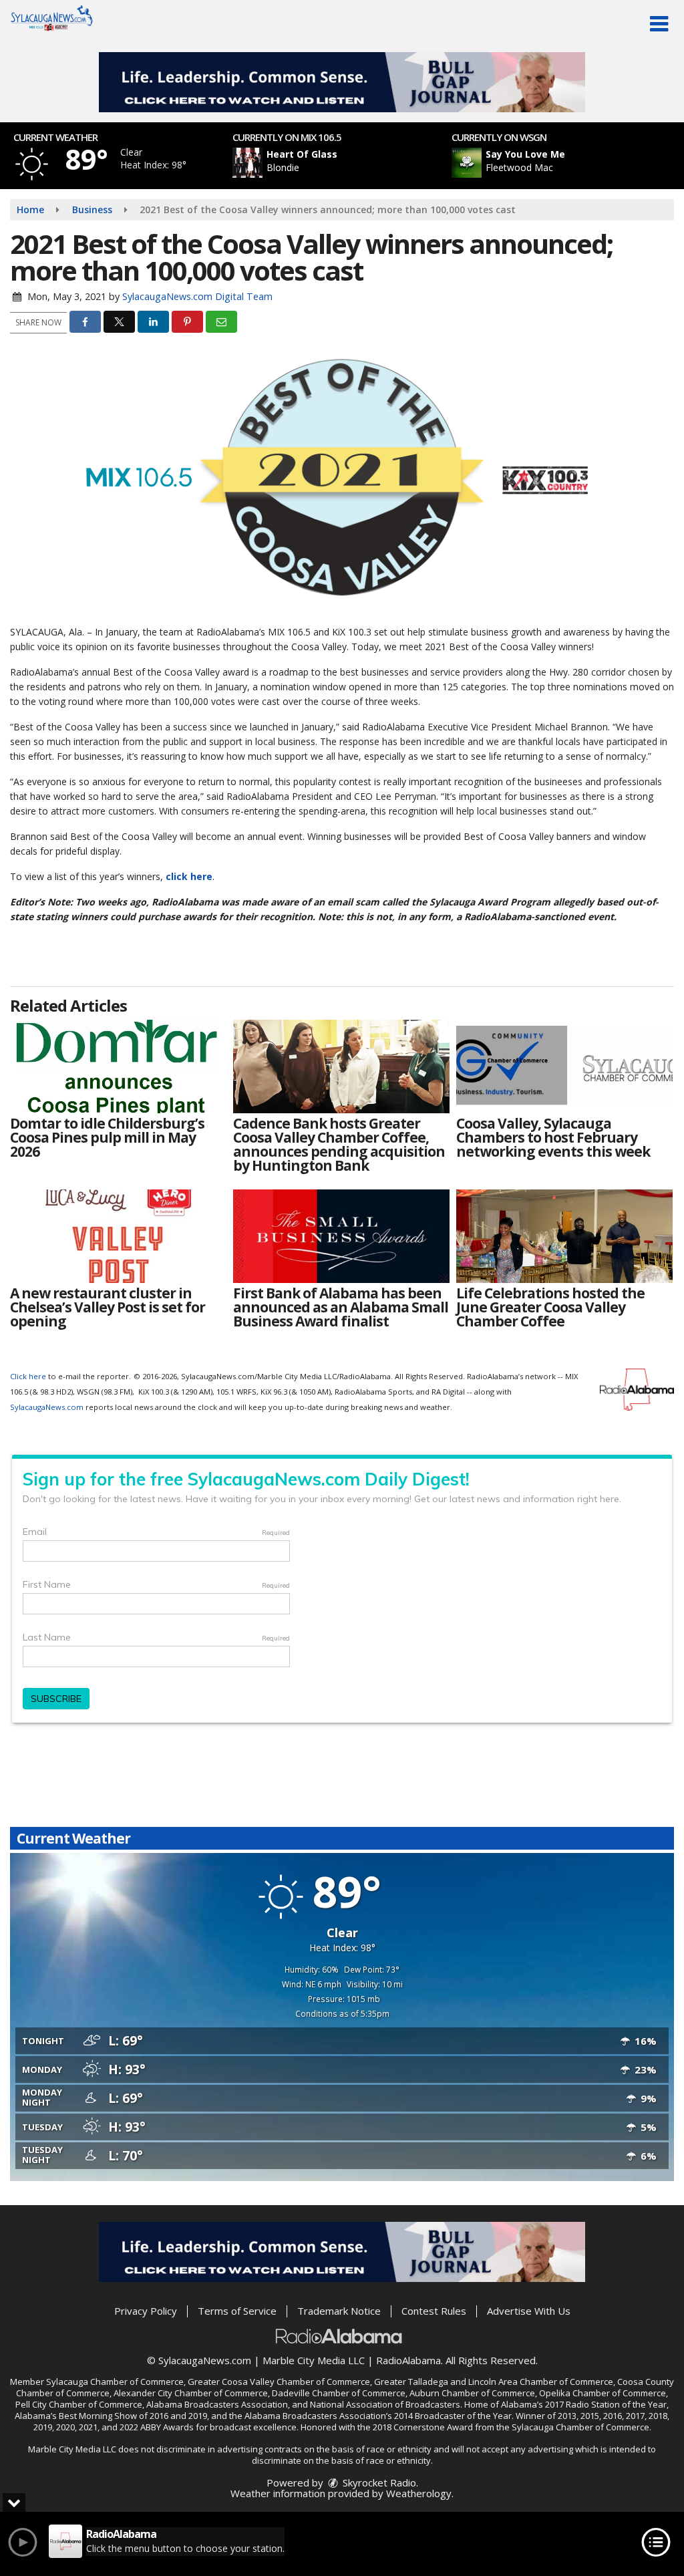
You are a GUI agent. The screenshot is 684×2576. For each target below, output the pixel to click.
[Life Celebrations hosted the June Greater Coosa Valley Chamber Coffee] (564, 1236)
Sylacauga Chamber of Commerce (115, 2382)
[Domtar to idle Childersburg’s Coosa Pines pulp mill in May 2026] (118, 1066)
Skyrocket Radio (378, 2482)
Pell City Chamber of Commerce (79, 2404)
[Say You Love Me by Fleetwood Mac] (467, 163)
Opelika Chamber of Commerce (603, 2393)
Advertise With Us (529, 2311)
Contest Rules (434, 2311)
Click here (28, 1376)
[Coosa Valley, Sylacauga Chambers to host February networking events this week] (564, 1066)
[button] (659, 24)
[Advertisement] (342, 82)
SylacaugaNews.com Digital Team (197, 296)
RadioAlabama (408, 2360)
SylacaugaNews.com (47, 1407)
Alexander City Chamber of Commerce (191, 2393)
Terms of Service (237, 2311)
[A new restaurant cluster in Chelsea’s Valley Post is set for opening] (118, 1236)
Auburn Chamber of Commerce (472, 2393)
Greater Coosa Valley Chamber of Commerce (279, 2382)
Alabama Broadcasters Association (217, 2404)
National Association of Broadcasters (385, 2404)
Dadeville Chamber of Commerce (339, 2393)
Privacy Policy (146, 2311)
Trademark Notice (339, 2311)
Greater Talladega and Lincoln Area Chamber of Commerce (494, 2382)
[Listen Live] (349, 163)
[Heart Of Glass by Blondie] (247, 163)
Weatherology (419, 2493)
